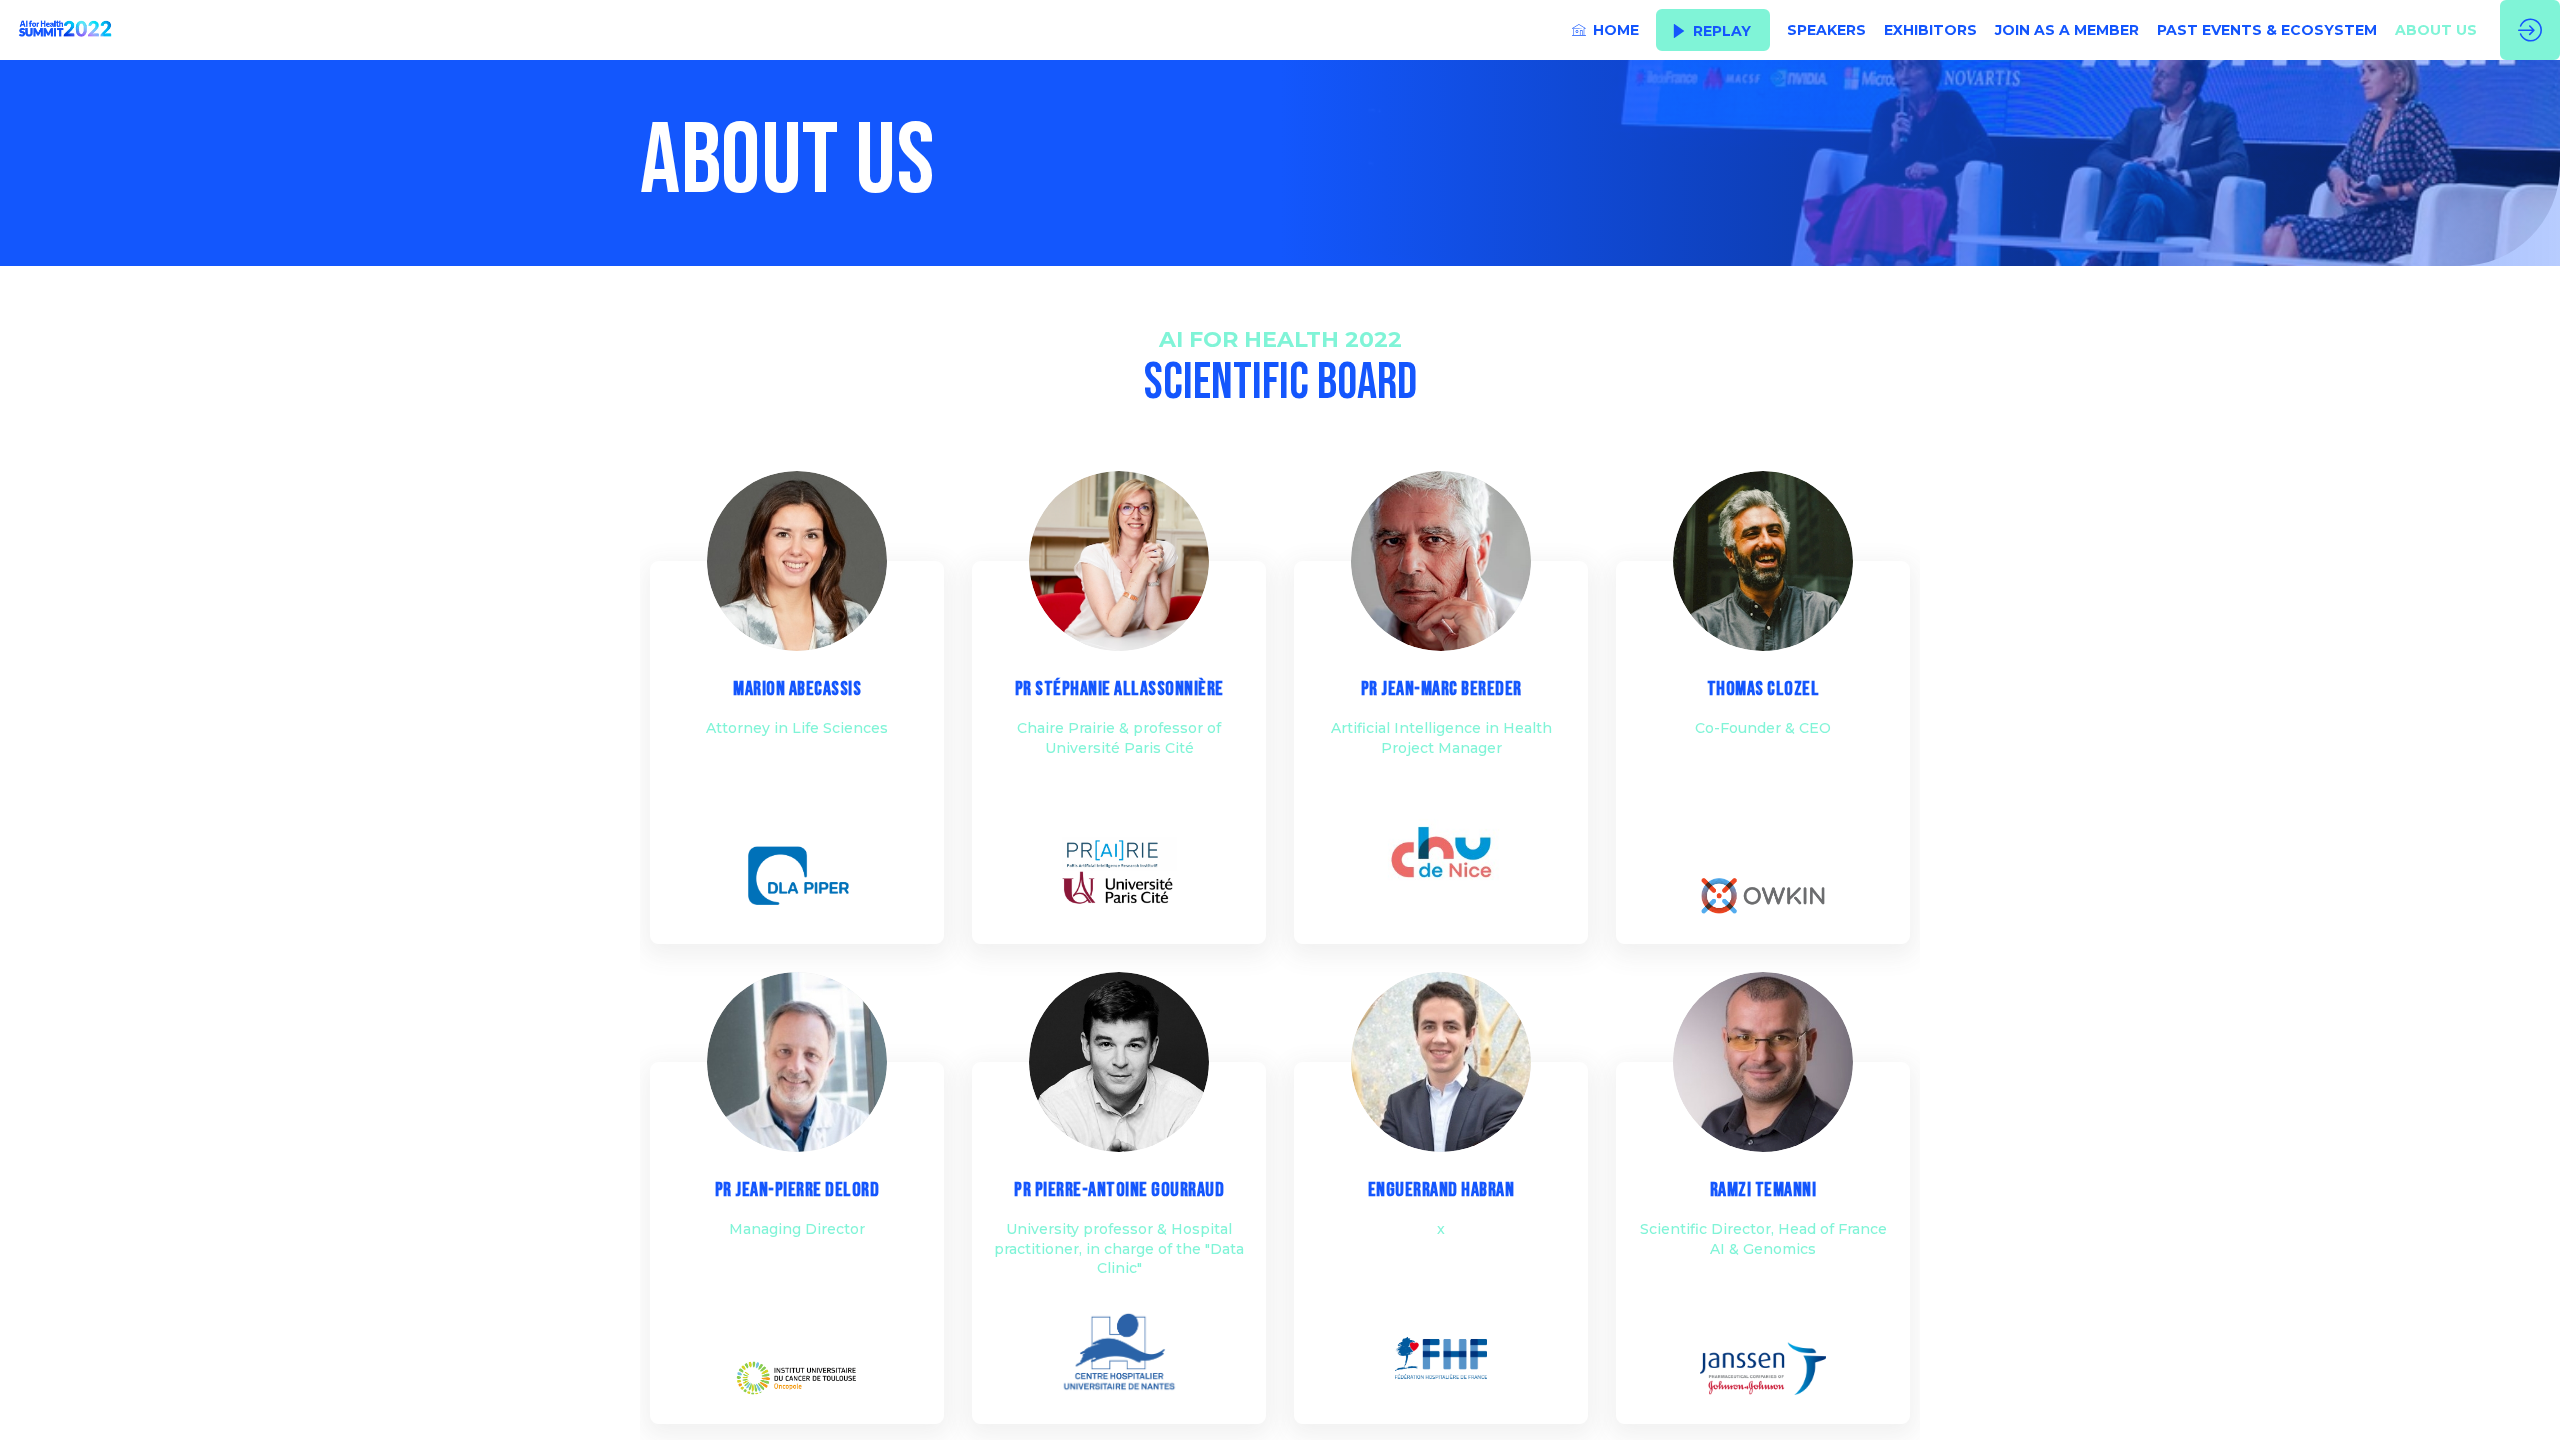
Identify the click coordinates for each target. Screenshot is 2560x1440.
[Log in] (2530, 30)
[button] (1713, 30)
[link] (1605, 30)
